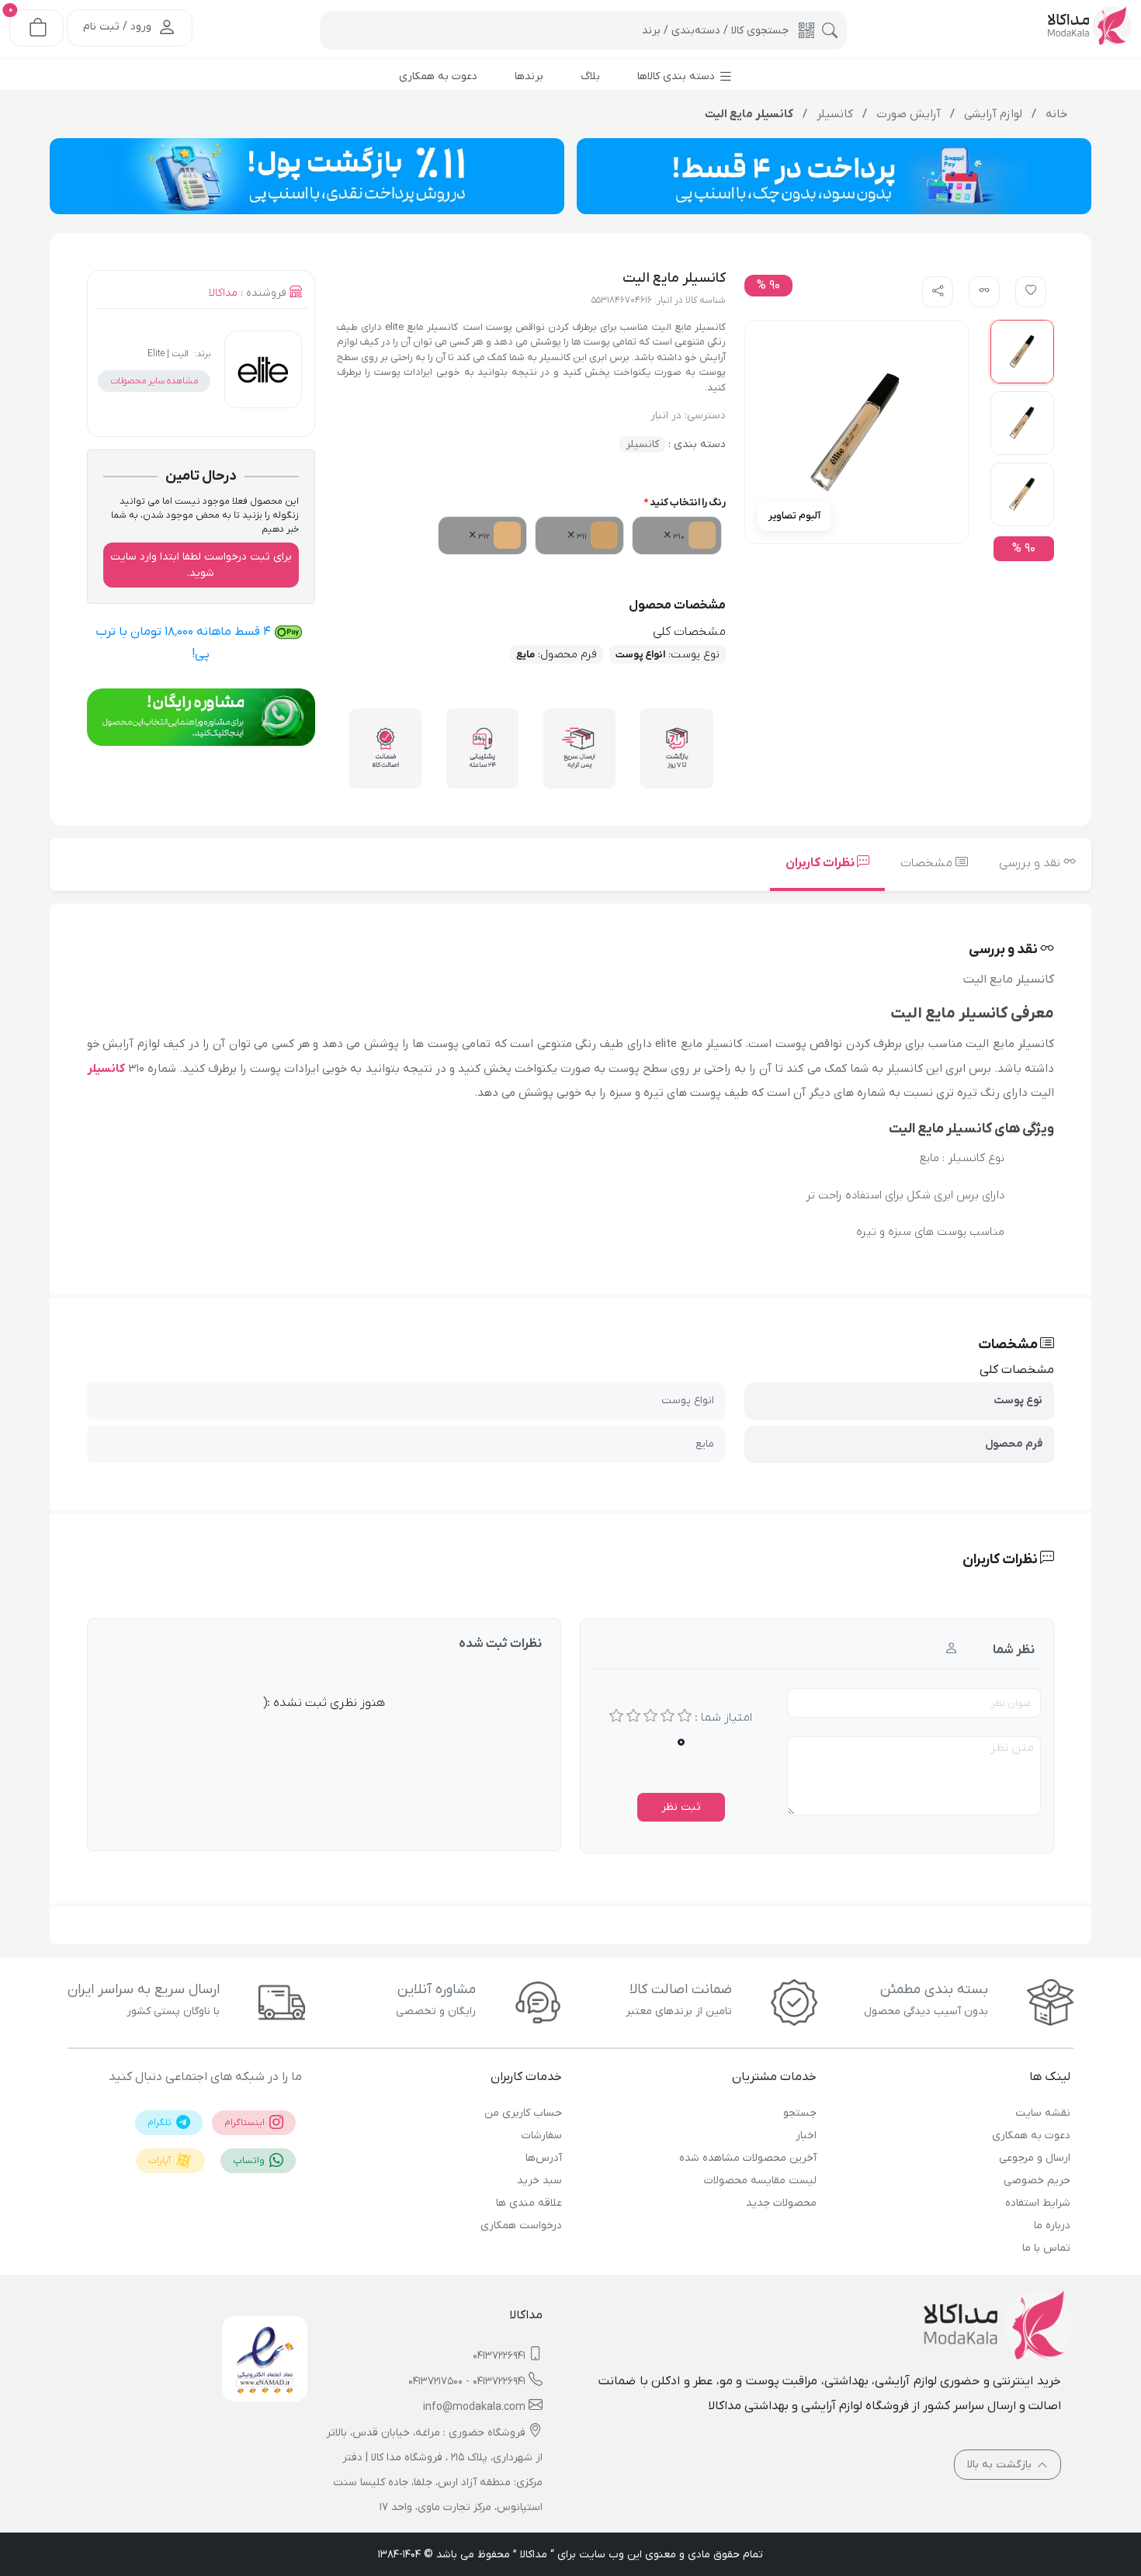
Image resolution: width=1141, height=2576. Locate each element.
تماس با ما (1046, 2248)
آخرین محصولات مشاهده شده (747, 2158)
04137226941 (499, 2356)
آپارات (161, 2161)
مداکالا (223, 293)
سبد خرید (539, 2181)
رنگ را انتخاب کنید (688, 503)
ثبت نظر (681, 1807)
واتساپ (250, 2161)
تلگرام (161, 2123)
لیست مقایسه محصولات (760, 2181)
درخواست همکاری (521, 2226)
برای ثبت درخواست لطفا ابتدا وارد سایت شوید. (201, 565)
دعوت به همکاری (1031, 2136)
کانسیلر (642, 444)
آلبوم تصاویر (794, 516)
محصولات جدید (781, 2203)
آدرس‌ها (544, 2158)
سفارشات (542, 2136)
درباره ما (1052, 2226)
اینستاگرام (246, 2123)
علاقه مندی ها (529, 2203)
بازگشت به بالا (1001, 2465)
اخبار (806, 2136)
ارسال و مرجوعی (1035, 2158)
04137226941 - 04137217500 (467, 2382)
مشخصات (928, 863)
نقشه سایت (1043, 2113)
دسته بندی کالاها (678, 76)
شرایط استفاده (1038, 2203)
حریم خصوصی (1037, 2181)
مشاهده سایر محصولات (154, 381)
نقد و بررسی (1031, 863)
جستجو (799, 2113)
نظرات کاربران (821, 863)
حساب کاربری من (523, 2113)
